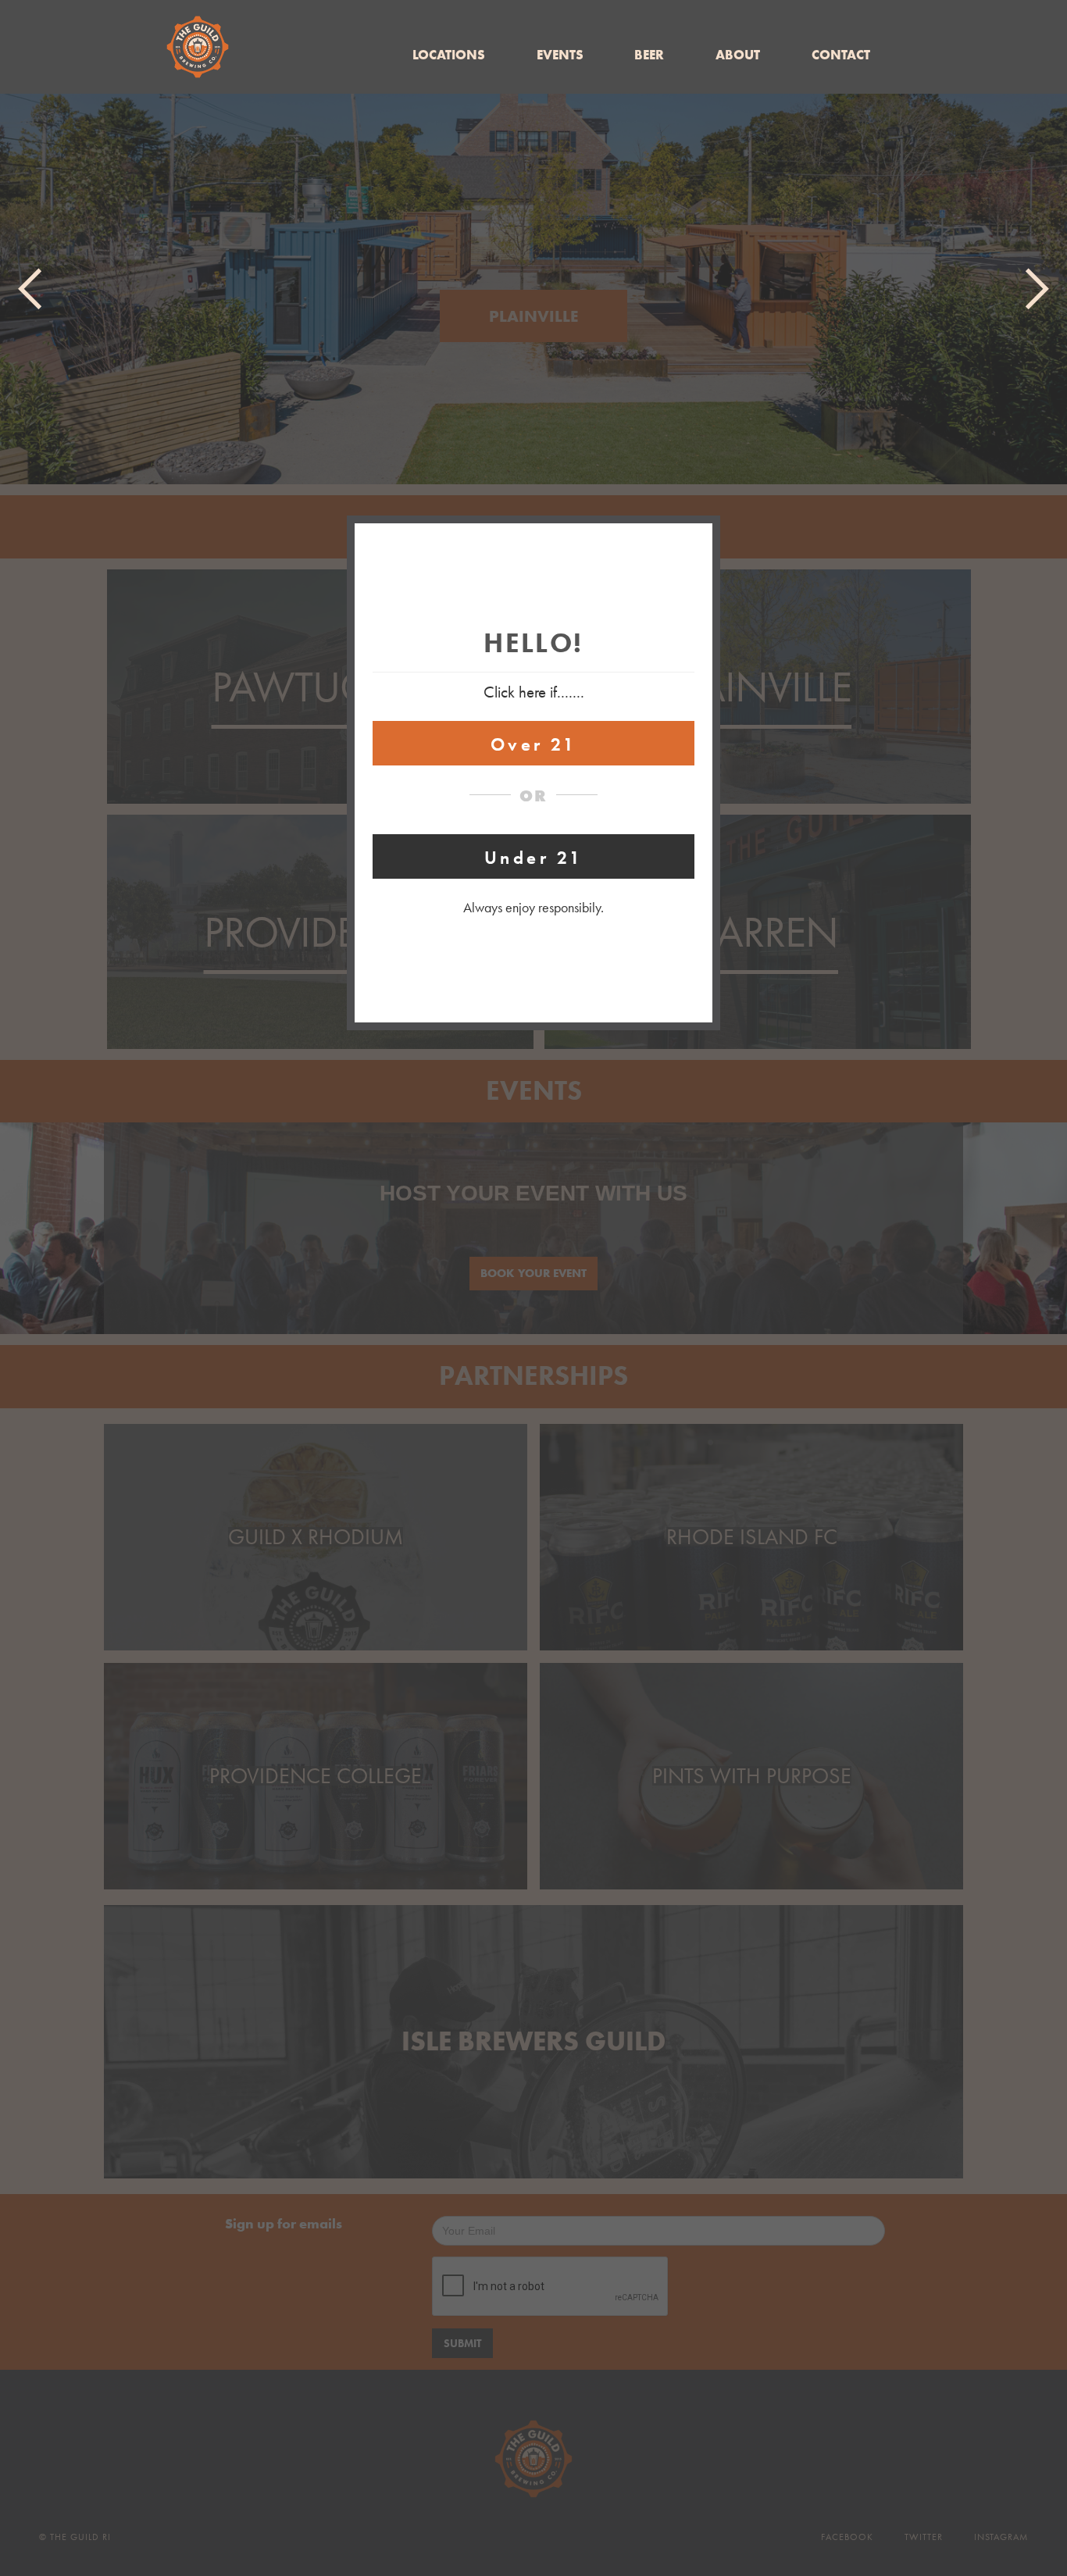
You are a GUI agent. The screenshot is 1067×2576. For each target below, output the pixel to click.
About (738, 55)
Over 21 (534, 745)
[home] (198, 47)
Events (560, 55)
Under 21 (533, 858)
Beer (649, 55)
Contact (841, 55)
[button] (31, 289)
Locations (449, 55)
